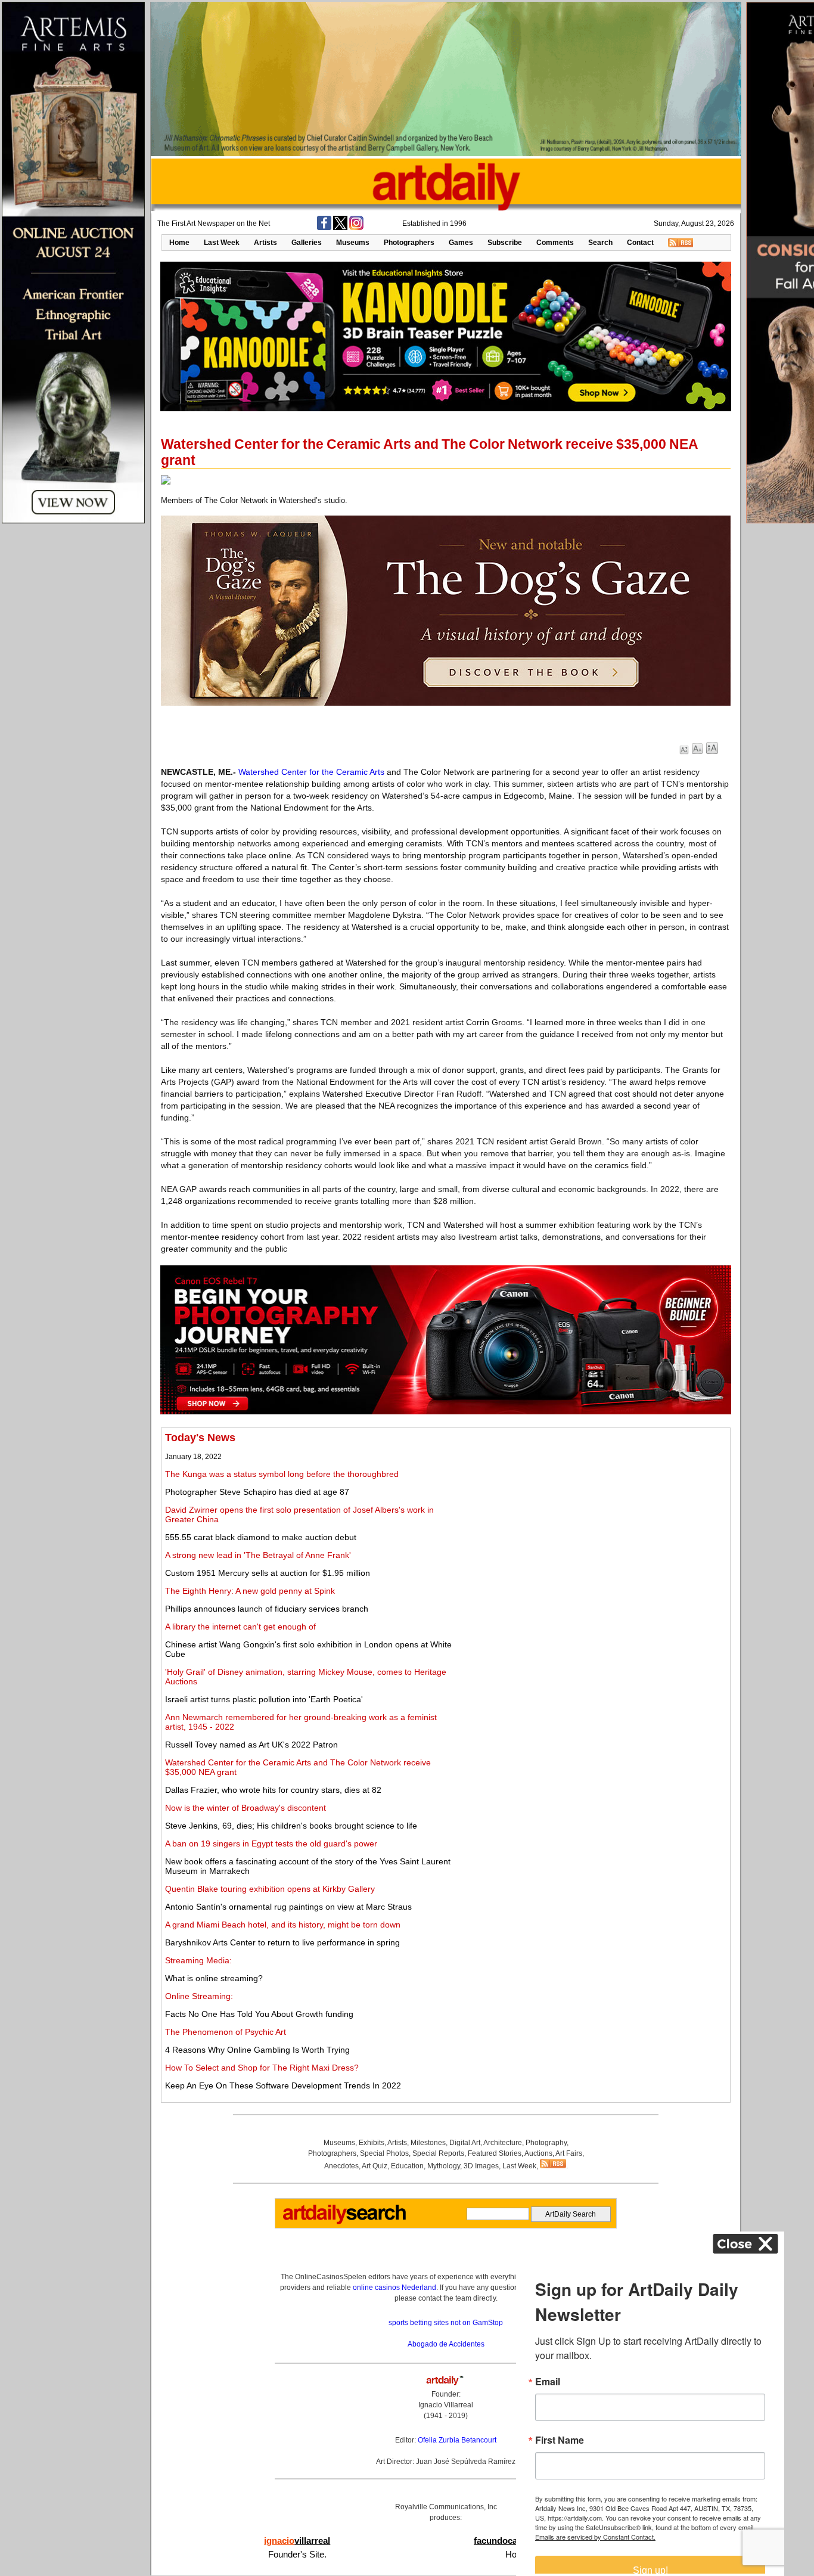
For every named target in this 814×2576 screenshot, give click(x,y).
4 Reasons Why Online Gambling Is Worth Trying (257, 2050)
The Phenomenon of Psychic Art (226, 2032)
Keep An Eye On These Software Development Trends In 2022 (283, 2085)
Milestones (428, 2143)
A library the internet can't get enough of (240, 1627)
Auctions (538, 2153)
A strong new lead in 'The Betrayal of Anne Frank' (258, 1555)
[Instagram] (356, 228)
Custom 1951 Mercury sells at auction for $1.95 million (268, 1573)
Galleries (307, 243)
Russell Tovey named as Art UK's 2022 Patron (251, 1745)
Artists (265, 243)
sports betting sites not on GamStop (446, 2323)
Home (179, 243)
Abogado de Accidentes (446, 2344)
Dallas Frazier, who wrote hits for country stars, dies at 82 (273, 1790)
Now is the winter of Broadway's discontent (246, 1808)
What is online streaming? (214, 1978)
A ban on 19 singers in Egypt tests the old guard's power (271, 1843)
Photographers (409, 243)
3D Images (481, 2166)
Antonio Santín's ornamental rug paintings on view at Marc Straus (288, 1907)
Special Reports (438, 2153)
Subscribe (505, 243)
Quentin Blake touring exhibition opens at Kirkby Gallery (270, 1889)
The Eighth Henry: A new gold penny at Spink (250, 1591)
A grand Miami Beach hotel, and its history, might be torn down (283, 1925)
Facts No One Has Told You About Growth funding (259, 2014)
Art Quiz (375, 2166)
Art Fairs (569, 2153)
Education (407, 2166)
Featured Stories (495, 2153)
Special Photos (384, 2153)
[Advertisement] (594, 1515)
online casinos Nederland (394, 2288)
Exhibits (372, 2143)
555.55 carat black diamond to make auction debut (261, 1537)
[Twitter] (340, 228)
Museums (353, 243)
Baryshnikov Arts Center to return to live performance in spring (282, 1942)
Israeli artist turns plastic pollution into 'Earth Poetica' (264, 1699)
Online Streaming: (199, 1996)
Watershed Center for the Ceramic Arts (311, 772)
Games (461, 243)
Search (600, 243)
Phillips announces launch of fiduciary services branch (267, 1609)
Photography (546, 2143)
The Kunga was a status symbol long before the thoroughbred (282, 1474)
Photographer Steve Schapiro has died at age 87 (257, 1492)
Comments (555, 243)
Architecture (503, 2143)
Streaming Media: (198, 1960)
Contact (640, 243)
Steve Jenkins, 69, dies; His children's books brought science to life (291, 1826)
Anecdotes (341, 2166)
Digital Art (465, 2143)
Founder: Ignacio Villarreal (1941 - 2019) (446, 2405)
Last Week (222, 243)
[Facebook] (324, 228)
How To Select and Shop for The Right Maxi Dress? (262, 2068)
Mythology (444, 2166)
